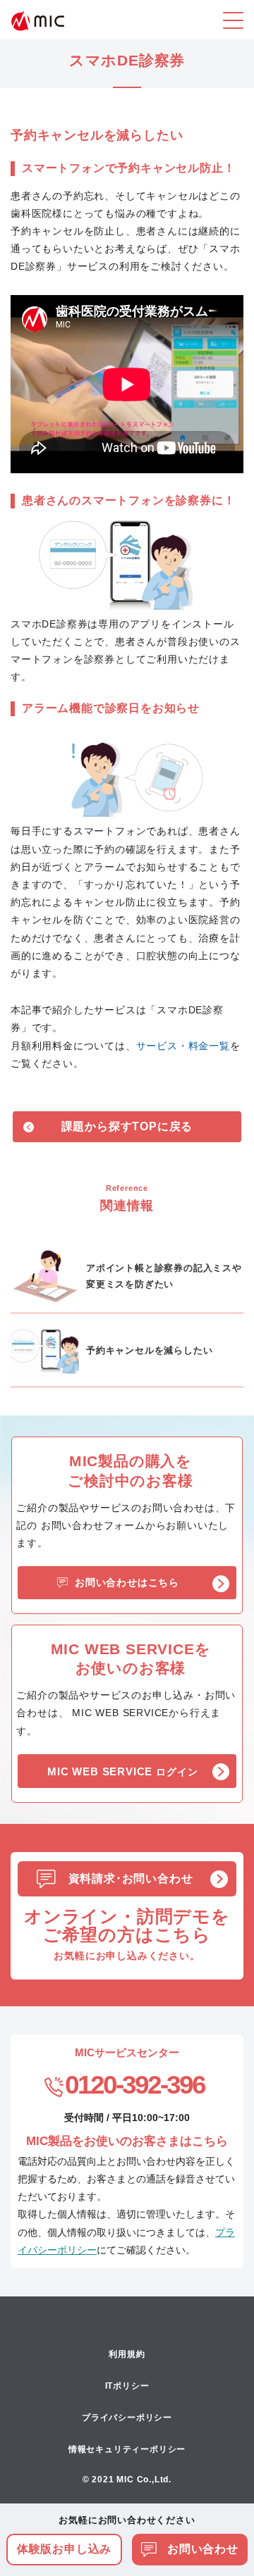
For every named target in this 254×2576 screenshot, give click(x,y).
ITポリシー (127, 2386)
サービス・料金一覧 (183, 1046)
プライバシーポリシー (127, 2418)
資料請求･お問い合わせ (131, 1878)
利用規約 (127, 2354)
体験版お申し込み (64, 2549)
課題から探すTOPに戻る (127, 1126)
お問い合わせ (201, 2549)
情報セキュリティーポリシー (127, 2449)
